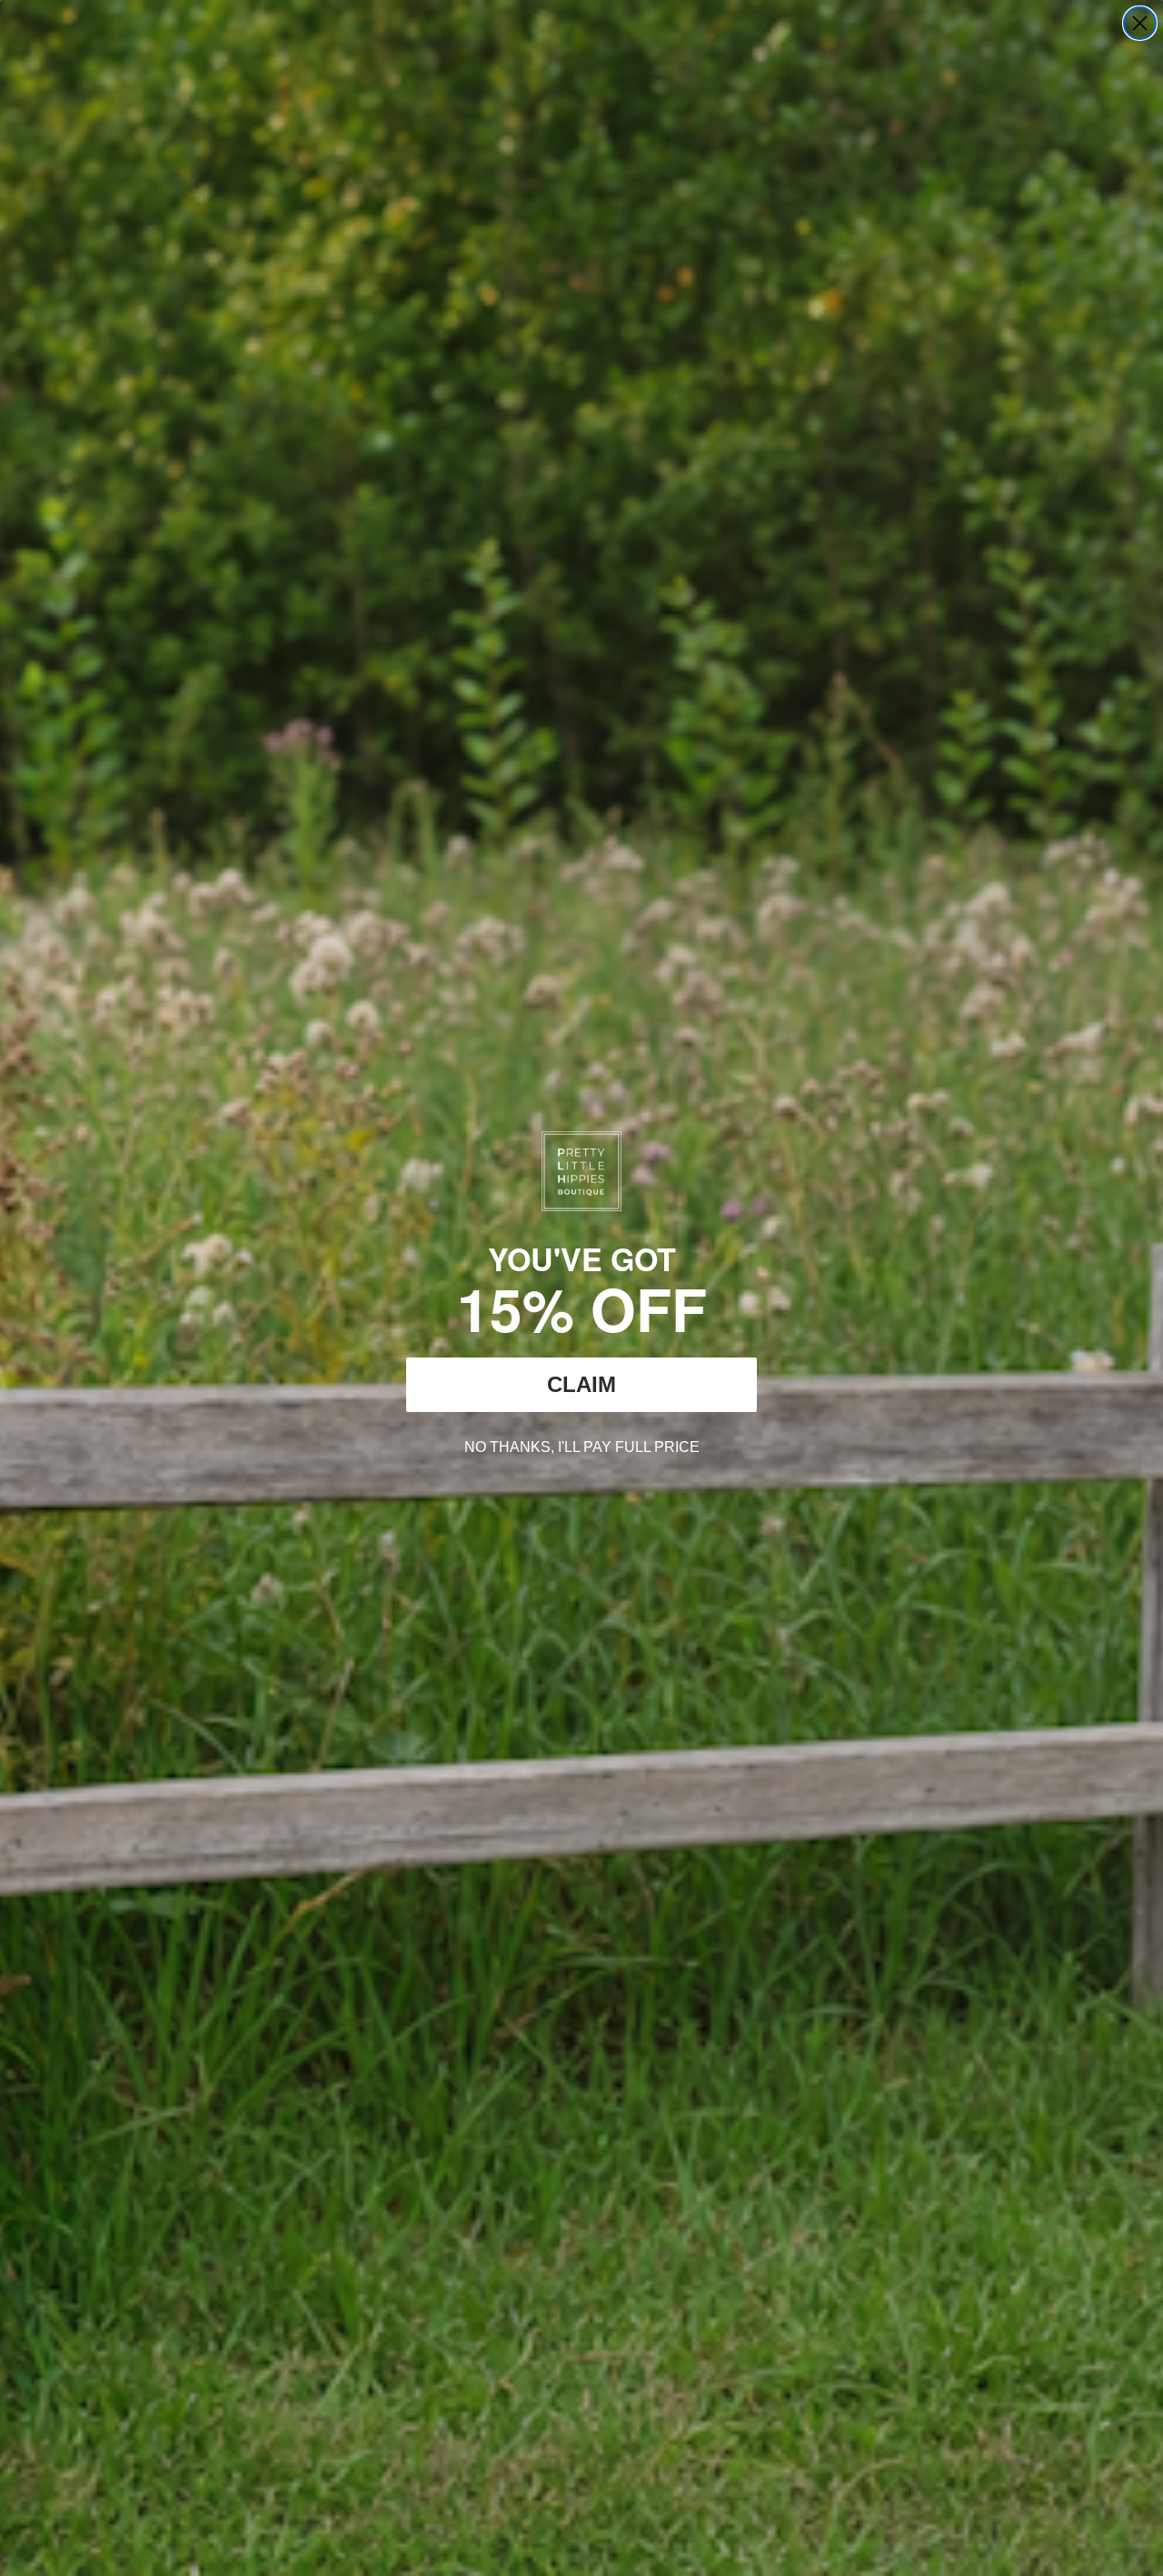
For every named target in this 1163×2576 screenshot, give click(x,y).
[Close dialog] (1140, 23)
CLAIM (581, 1384)
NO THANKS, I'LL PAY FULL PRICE (582, 1445)
